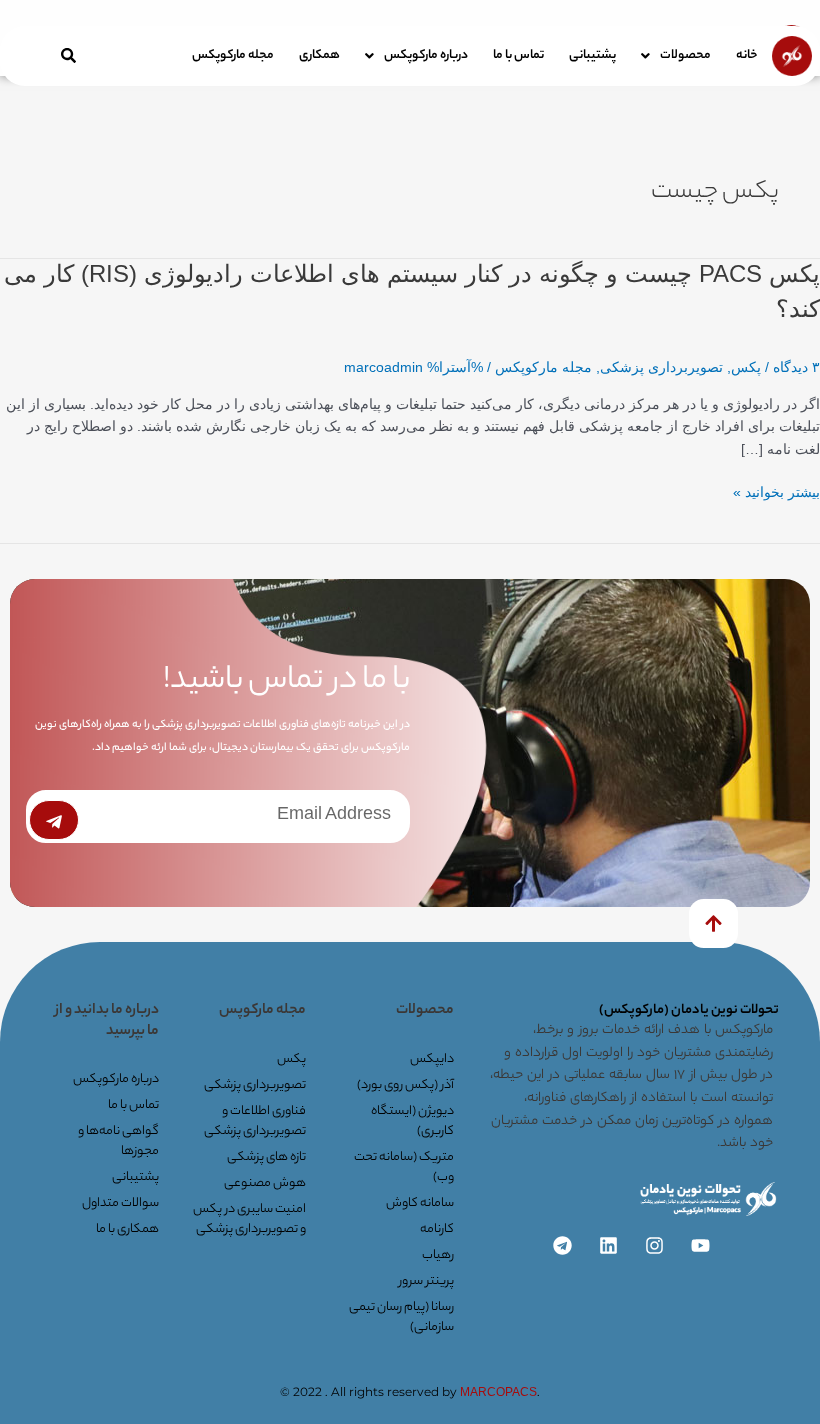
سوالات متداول (120, 1203)
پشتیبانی (592, 55)
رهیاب (438, 1255)
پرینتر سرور (426, 1281)
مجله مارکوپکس (233, 55)
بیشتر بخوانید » (776, 493)
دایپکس (432, 1059)
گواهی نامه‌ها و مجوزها (118, 1141)
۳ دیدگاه (796, 367)
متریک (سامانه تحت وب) (404, 1167)
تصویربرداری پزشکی (661, 367)
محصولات (685, 55)
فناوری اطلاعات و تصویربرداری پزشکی (255, 1121)
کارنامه (437, 1229)
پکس (746, 367)
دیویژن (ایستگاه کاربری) (412, 1121)
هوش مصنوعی (265, 1183)
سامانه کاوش (420, 1203)
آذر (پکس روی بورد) (405, 1085)
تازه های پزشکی (266, 1157)
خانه (747, 55)
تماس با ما (518, 55)
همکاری (319, 55)
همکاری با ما (127, 1229)
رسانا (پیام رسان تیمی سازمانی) (401, 1317)
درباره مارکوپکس (426, 55)
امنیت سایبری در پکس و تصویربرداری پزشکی (249, 1219)
